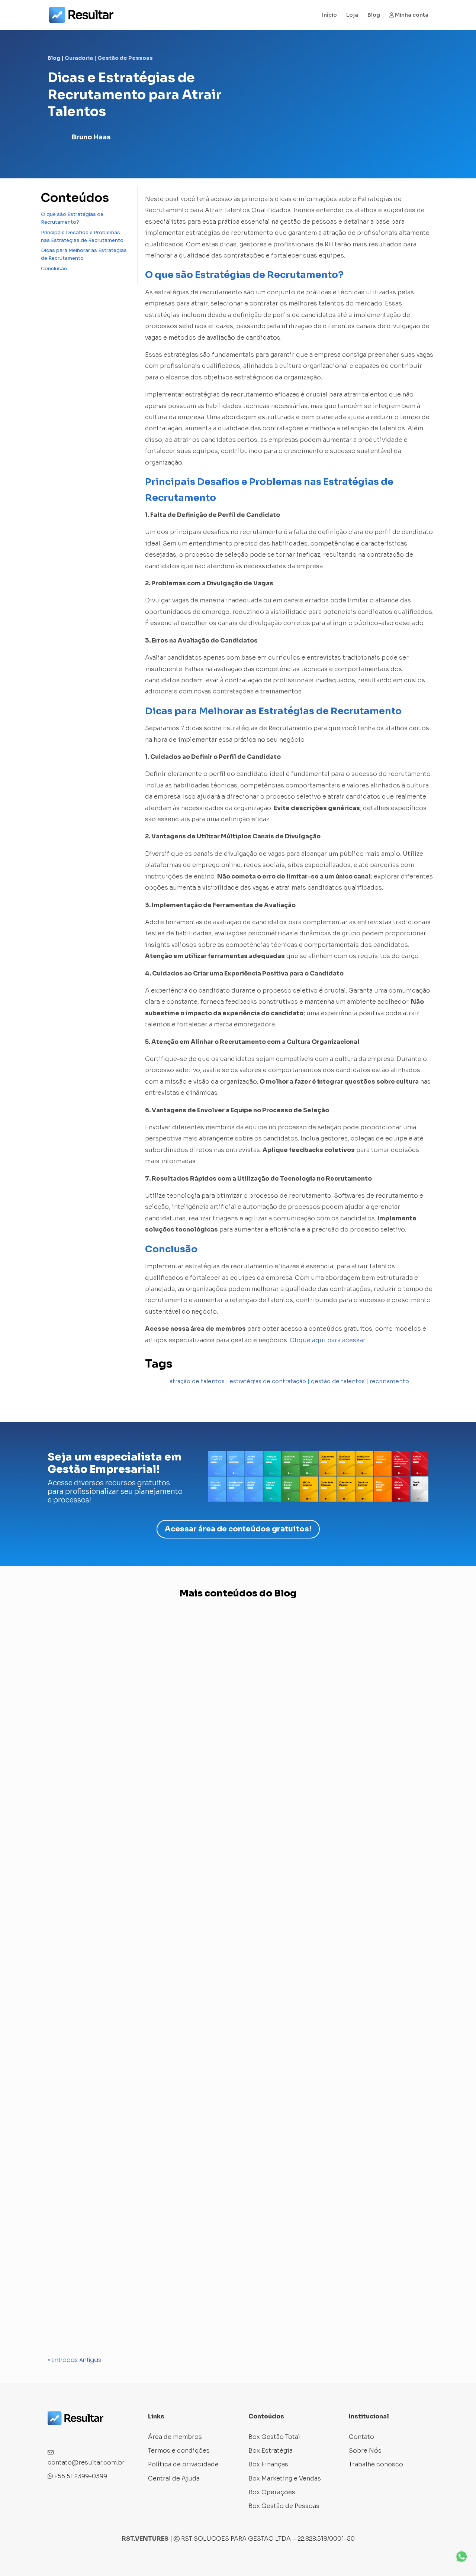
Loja (352, 15)
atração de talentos (197, 1381)
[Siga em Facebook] (54, 2435)
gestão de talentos (338, 1381)
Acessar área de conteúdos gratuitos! (238, 1529)
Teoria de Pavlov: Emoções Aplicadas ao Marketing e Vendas (139, 2196)
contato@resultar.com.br (86, 2462)
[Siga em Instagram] (68, 2435)
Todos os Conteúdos (201, 2307)
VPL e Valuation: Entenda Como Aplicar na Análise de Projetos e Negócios (158, 1870)
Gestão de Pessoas (125, 58)
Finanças (153, 2307)
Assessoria (72, 2210)
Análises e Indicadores (89, 1885)
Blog (374, 15)
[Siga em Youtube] (98, 2435)
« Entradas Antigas (74, 2360)
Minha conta (411, 15)
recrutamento (389, 1381)
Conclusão (54, 268)
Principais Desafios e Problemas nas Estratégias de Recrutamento (82, 236)
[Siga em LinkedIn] (83, 2435)
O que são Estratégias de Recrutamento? (72, 218)
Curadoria (79, 58)
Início (329, 15)
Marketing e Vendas (138, 2210)
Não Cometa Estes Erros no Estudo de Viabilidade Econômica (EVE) (148, 2293)
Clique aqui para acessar (327, 1340)
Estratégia (121, 2307)
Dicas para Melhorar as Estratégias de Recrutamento (84, 254)
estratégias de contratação (268, 1381)
